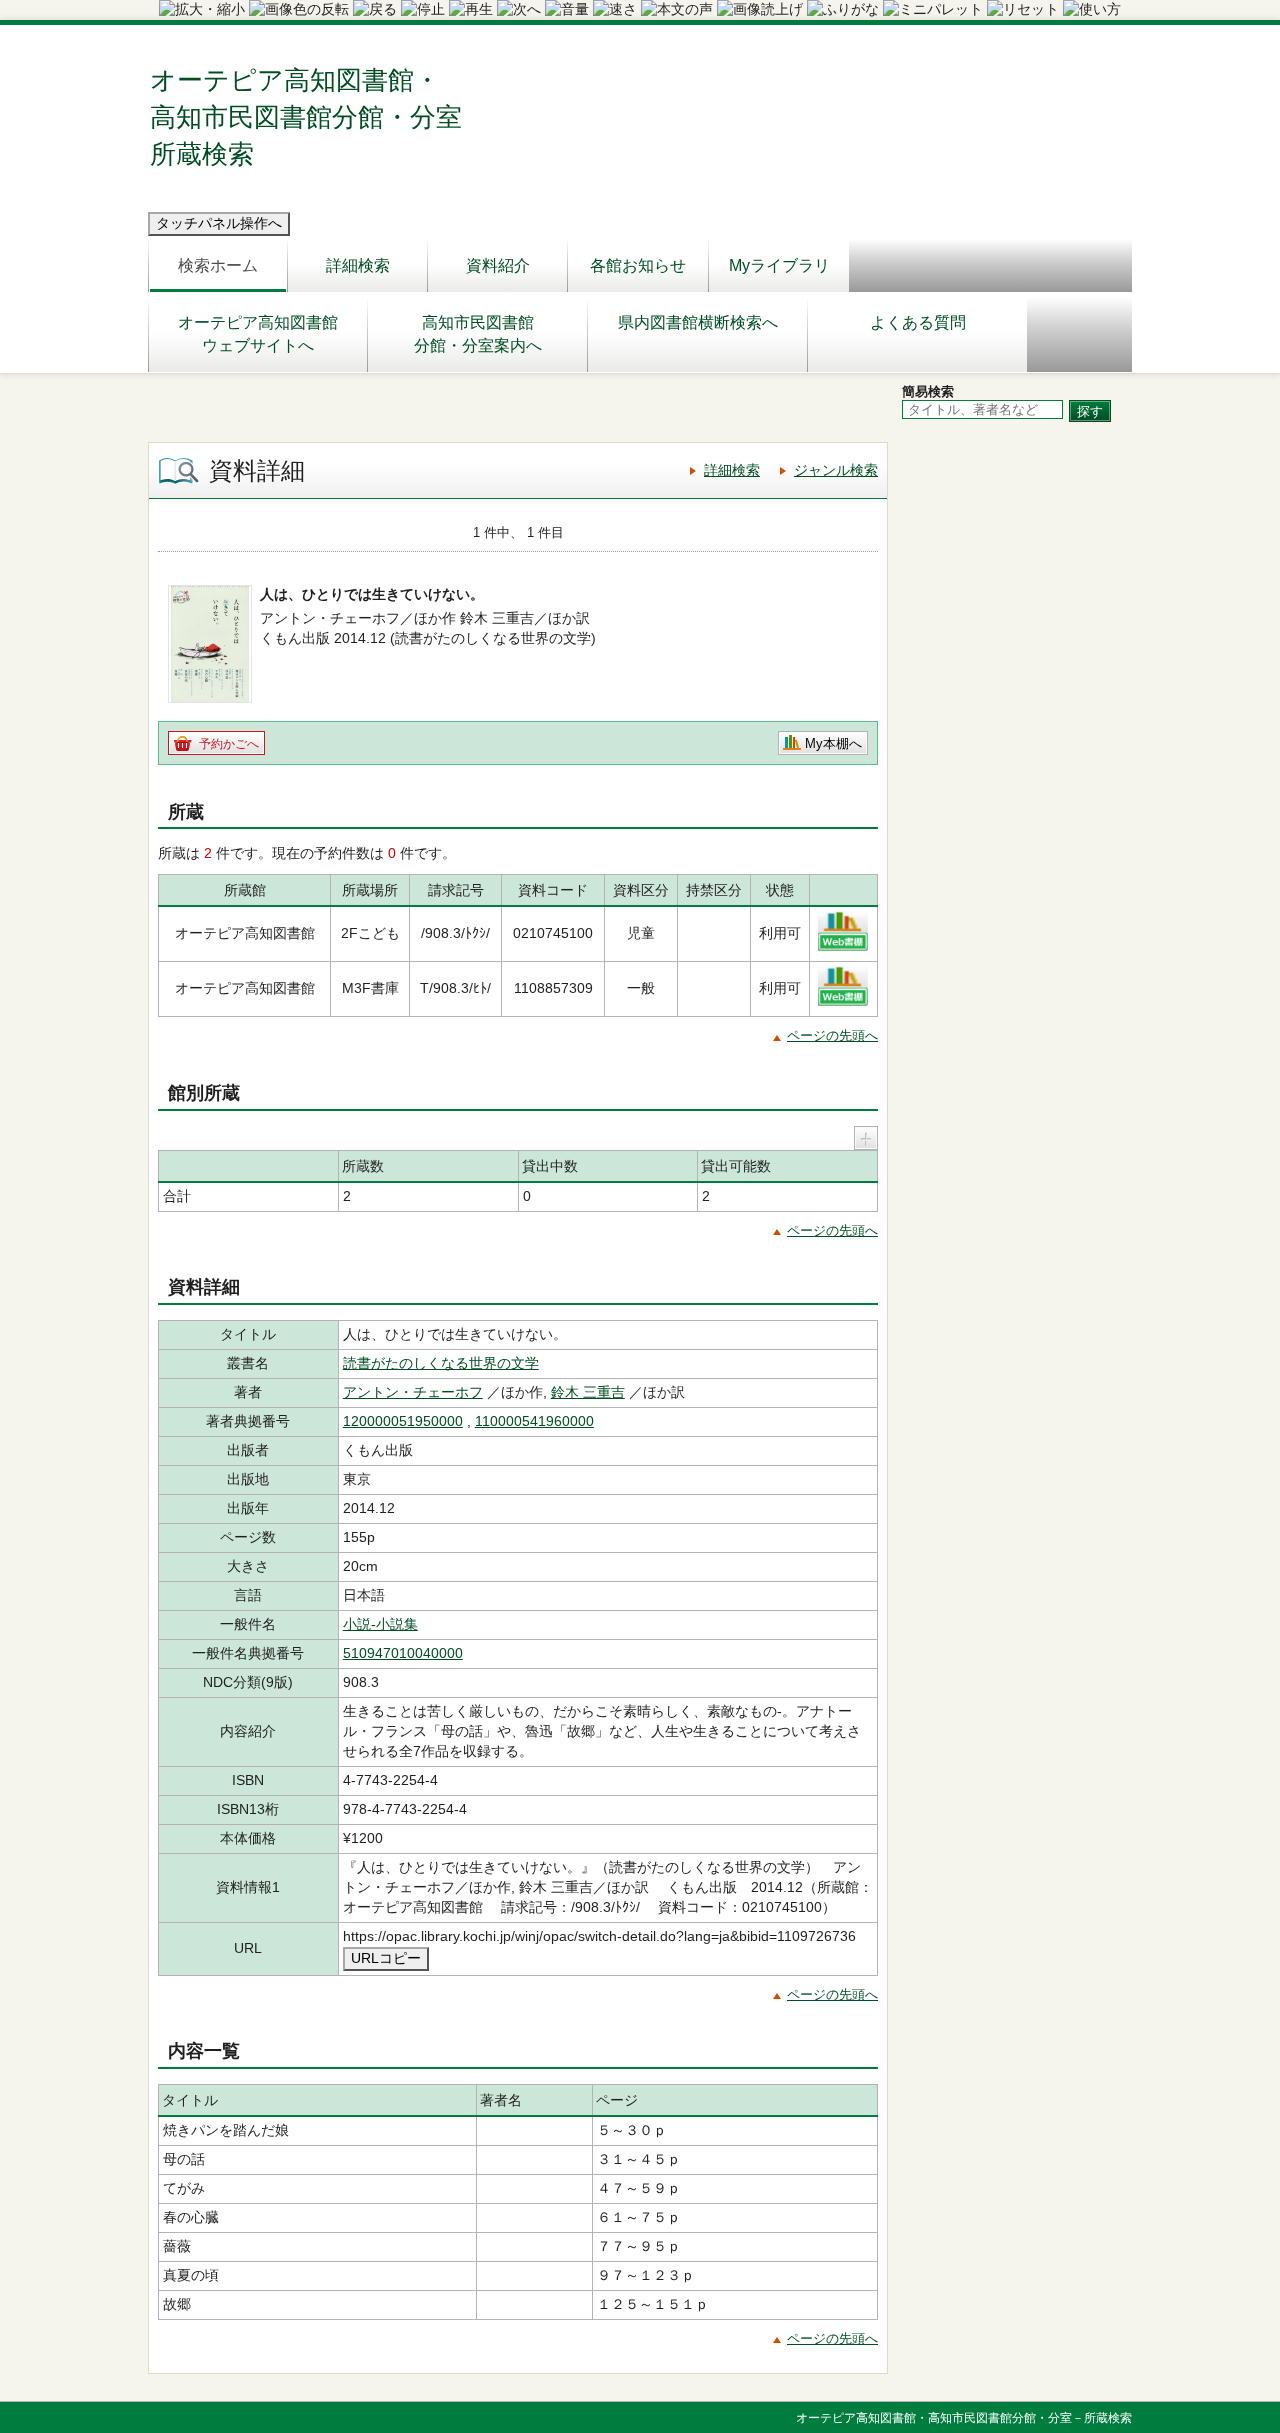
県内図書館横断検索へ (698, 322)
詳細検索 (358, 265)
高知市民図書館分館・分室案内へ (478, 334)
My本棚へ (833, 743)
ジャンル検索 (836, 470)
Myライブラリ (779, 265)
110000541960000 (534, 1421)
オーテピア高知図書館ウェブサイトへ (258, 334)
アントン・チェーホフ (413, 1392)
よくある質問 (918, 322)
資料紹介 (498, 265)
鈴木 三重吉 (588, 1392)
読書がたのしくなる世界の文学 (441, 1363)
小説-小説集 (380, 1624)
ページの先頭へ (832, 1035)
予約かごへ (229, 744)
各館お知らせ (638, 265)
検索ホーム (218, 265)
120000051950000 (403, 1421)
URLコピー (386, 1958)
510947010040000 (403, 1653)
